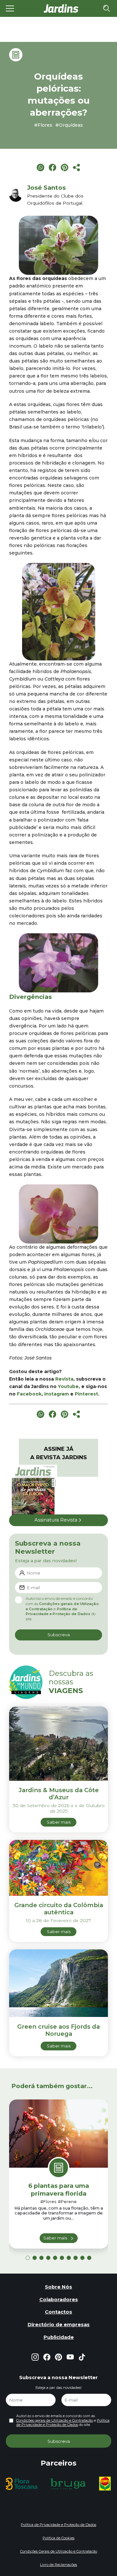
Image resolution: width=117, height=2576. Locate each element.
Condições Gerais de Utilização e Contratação (59, 2551)
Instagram (57, 1394)
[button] (28, 2258)
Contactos (58, 2312)
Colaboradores (59, 2300)
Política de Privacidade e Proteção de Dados (58, 1612)
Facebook (29, 1394)
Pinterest (86, 1394)
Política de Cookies (58, 2538)
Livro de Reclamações (58, 2565)
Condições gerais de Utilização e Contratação (55, 2420)
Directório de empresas (59, 2325)
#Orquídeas (69, 125)
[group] (24, 2484)
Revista (64, 1379)
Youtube (68, 1386)
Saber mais (55, 2238)
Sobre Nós (58, 2287)
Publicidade (59, 2337)
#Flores (43, 125)
